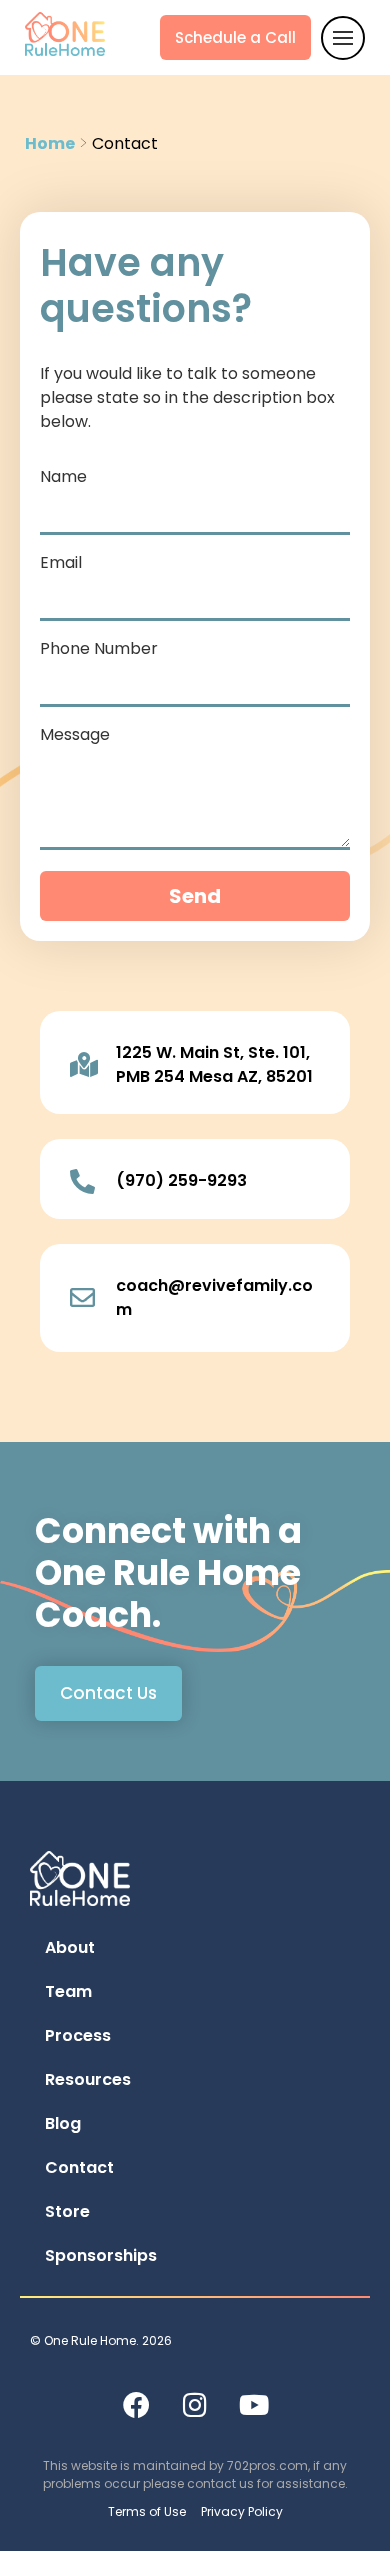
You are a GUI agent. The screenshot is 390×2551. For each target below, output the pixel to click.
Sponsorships (101, 2255)
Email (61, 564)
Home (50, 143)
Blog (63, 2123)
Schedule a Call (235, 37)
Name (63, 478)
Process (78, 2035)
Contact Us (108, 1693)
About (70, 1947)
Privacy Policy (242, 2511)
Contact (79, 2167)
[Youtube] (254, 2404)
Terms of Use (147, 2511)
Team (68, 1991)
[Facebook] (136, 2404)
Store (67, 2211)
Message (75, 736)
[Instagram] (195, 2404)
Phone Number (99, 650)
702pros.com (267, 2465)
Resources (88, 2079)
